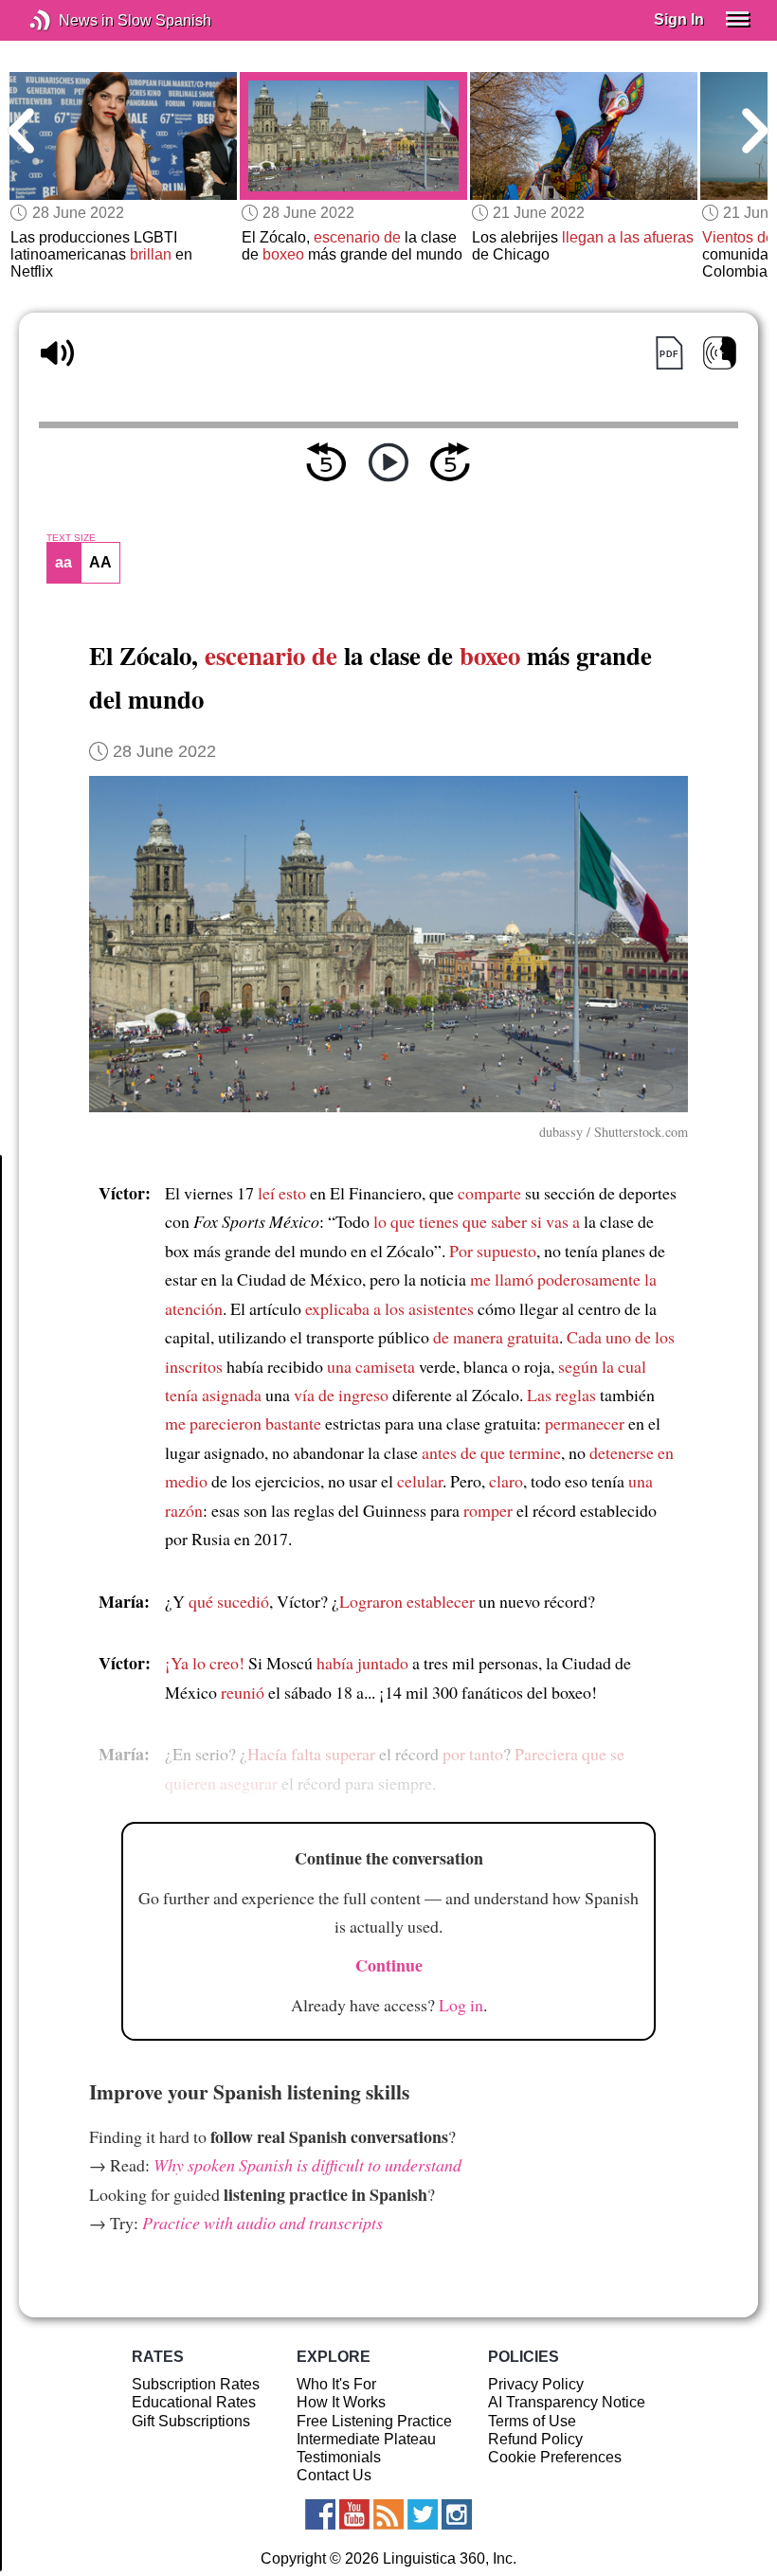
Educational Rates (194, 2402)
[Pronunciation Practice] (720, 353)
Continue (389, 1965)
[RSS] (388, 2514)
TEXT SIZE (71, 538)
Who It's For (336, 2384)
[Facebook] (320, 2514)
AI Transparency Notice (567, 2402)
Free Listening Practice (374, 2421)
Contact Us (334, 2475)
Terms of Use (532, 2421)
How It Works (341, 2402)
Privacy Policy (536, 2384)
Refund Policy (535, 2439)
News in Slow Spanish (69, 20)
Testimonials (339, 2457)
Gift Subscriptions (191, 2421)
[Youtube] (354, 2514)
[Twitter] (423, 2514)
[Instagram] (457, 2514)
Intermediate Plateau (366, 2439)
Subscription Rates (196, 2384)
